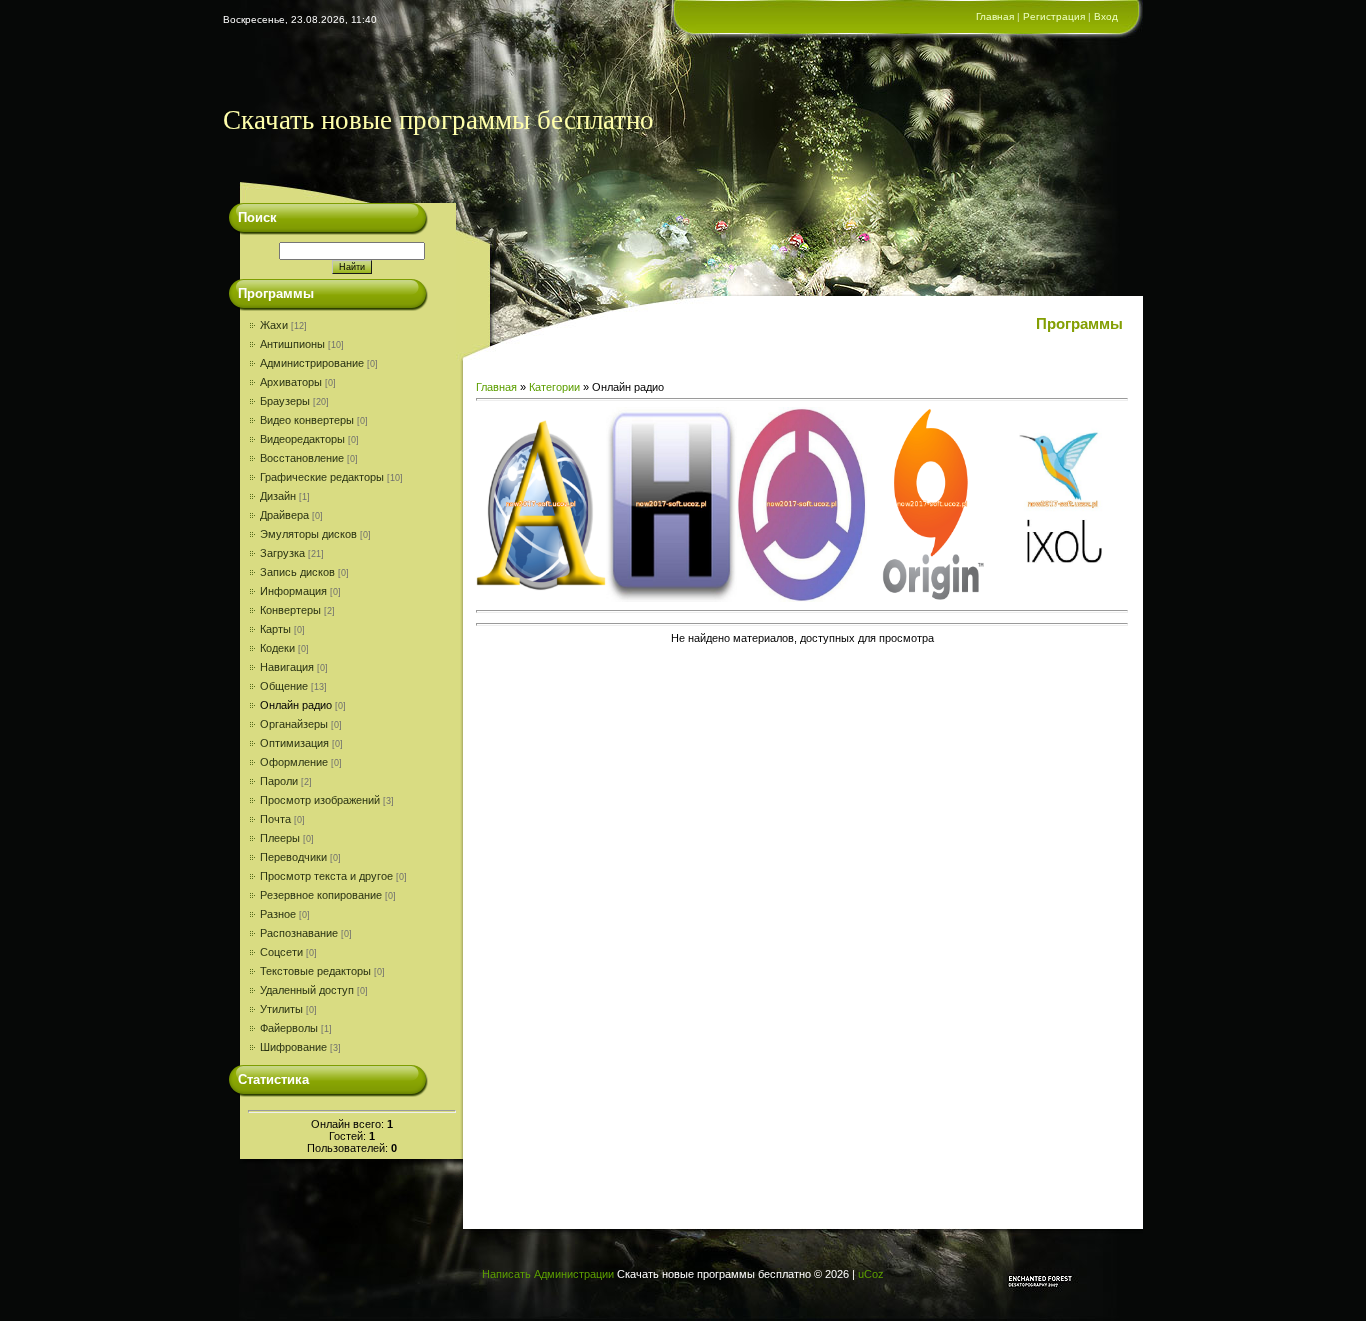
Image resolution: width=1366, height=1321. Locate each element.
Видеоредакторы (302, 439)
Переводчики (293, 857)
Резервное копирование (321, 895)
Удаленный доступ (307, 990)
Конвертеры (290, 610)
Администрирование (312, 363)
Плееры (280, 838)
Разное (278, 914)
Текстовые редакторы (315, 971)
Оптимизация (294, 743)
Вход (1106, 16)
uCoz (871, 1274)
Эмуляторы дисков (308, 534)
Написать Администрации (548, 1274)
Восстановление (302, 458)
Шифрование (293, 1047)
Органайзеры (294, 724)
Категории (554, 387)
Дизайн (278, 496)
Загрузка (282, 553)
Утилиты (281, 1009)
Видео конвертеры (307, 420)
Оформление (294, 762)
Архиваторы (291, 382)
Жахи (274, 325)
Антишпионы (292, 344)
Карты (275, 629)
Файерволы (289, 1028)
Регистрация (1054, 16)
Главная (995, 16)
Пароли (279, 781)
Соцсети (281, 952)
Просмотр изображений (320, 800)
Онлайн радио (296, 705)
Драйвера (284, 515)
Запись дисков (297, 572)
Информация (293, 591)
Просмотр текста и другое (326, 876)
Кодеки (277, 648)
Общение (284, 686)
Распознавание (299, 933)
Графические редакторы (322, 477)
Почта (275, 819)
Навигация (287, 667)
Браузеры (285, 401)
